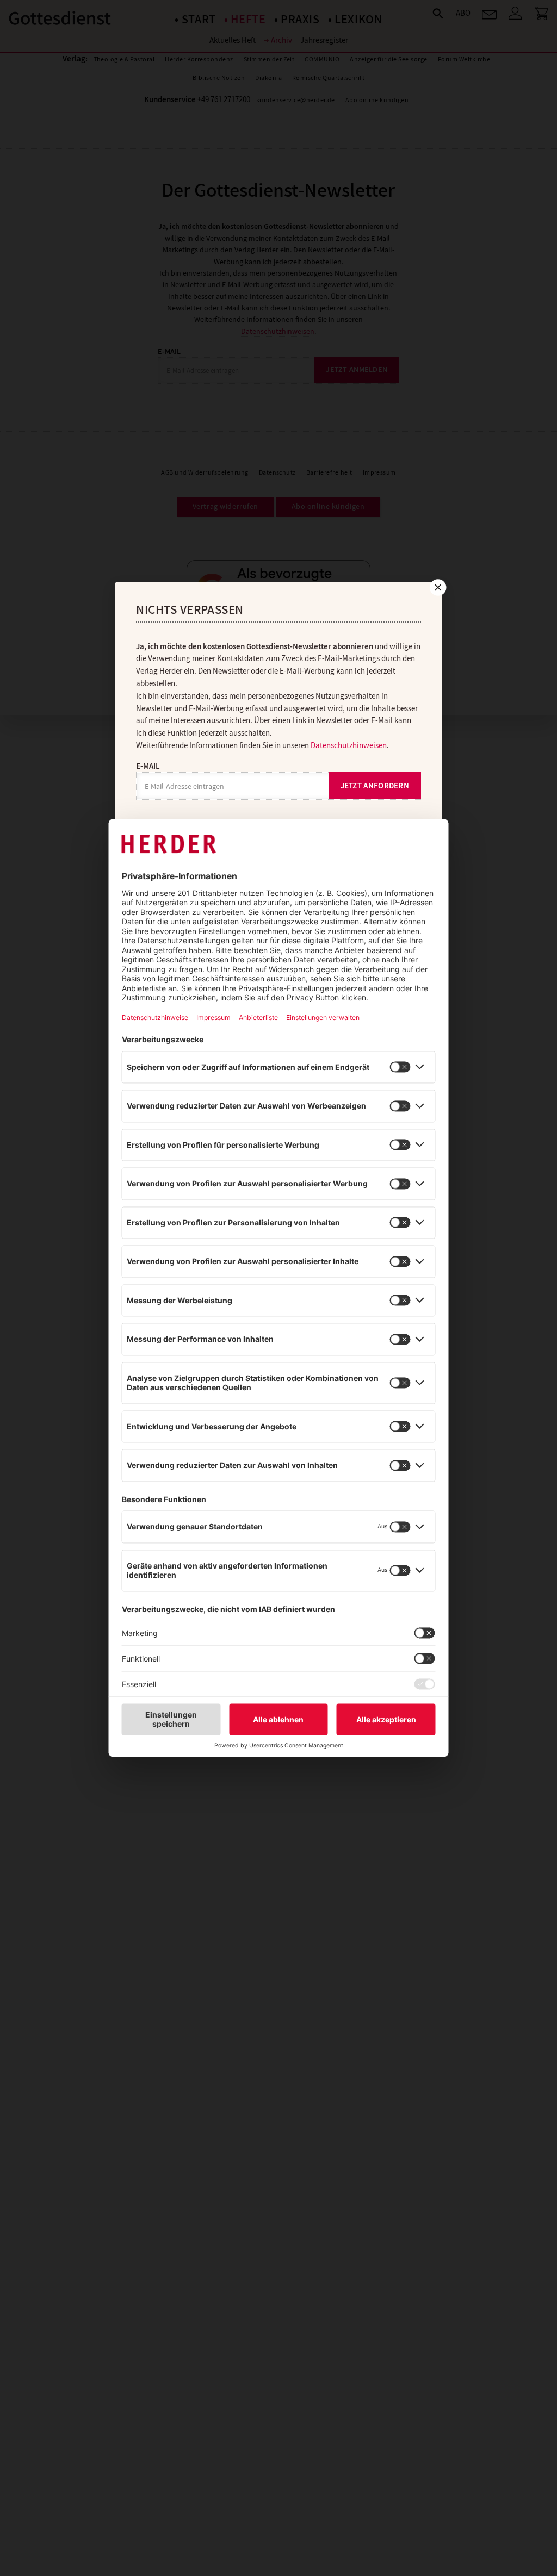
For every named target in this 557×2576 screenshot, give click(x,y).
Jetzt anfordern (375, 786)
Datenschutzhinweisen (349, 745)
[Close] (437, 587)
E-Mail (148, 766)
